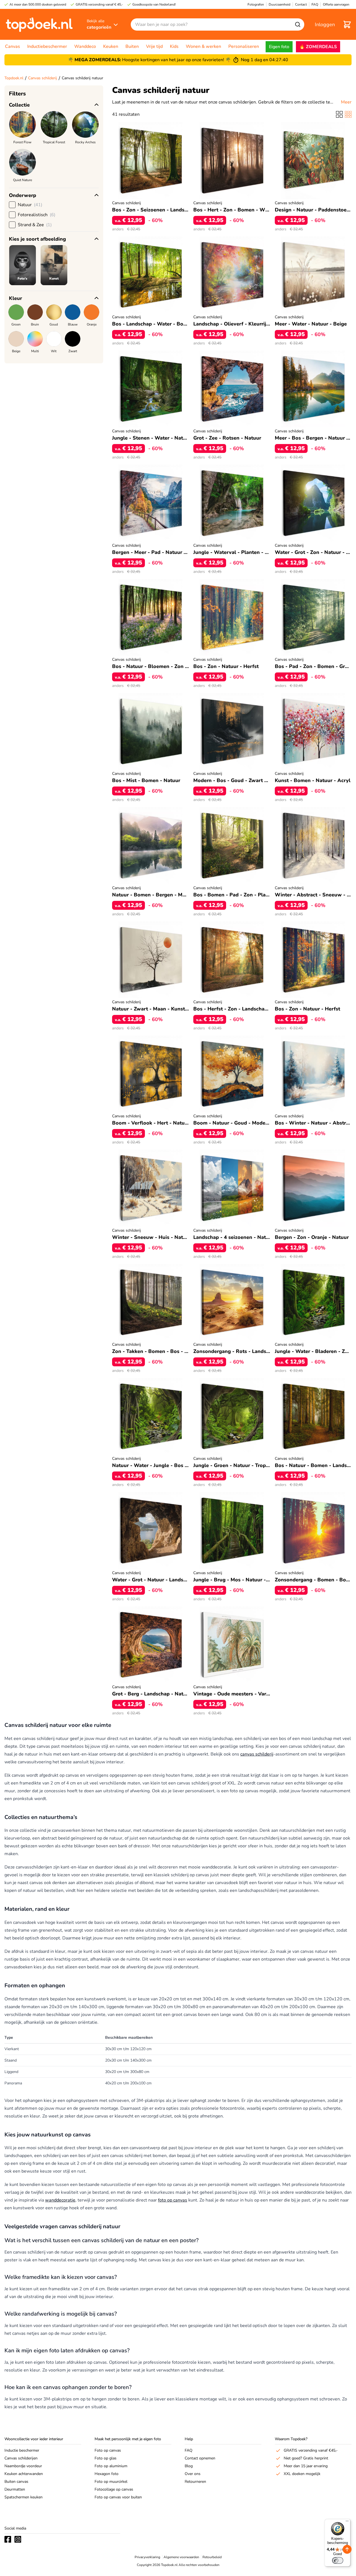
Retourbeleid (212, 2557)
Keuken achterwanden (24, 2474)
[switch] (338, 2560)
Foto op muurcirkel (111, 2482)
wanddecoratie (60, 2200)
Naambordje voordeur (23, 2466)
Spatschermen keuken (24, 2497)
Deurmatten (15, 2489)
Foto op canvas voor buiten (118, 2497)
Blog (189, 2466)
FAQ (189, 2450)
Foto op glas (106, 2458)
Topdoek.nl (14, 78)
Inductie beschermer (22, 2450)
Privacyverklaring (147, 2557)
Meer (346, 102)
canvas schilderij (257, 1754)
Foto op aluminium (111, 2466)
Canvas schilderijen (21, 2458)
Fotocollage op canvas (114, 2489)
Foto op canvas (108, 2450)
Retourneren (195, 2482)
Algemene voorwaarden (181, 2557)
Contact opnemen (200, 2458)
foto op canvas (173, 2200)
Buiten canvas (16, 2482)
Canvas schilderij (43, 78)
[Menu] (347, 2522)
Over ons (193, 2474)
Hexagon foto (107, 2474)
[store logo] (39, 24)
